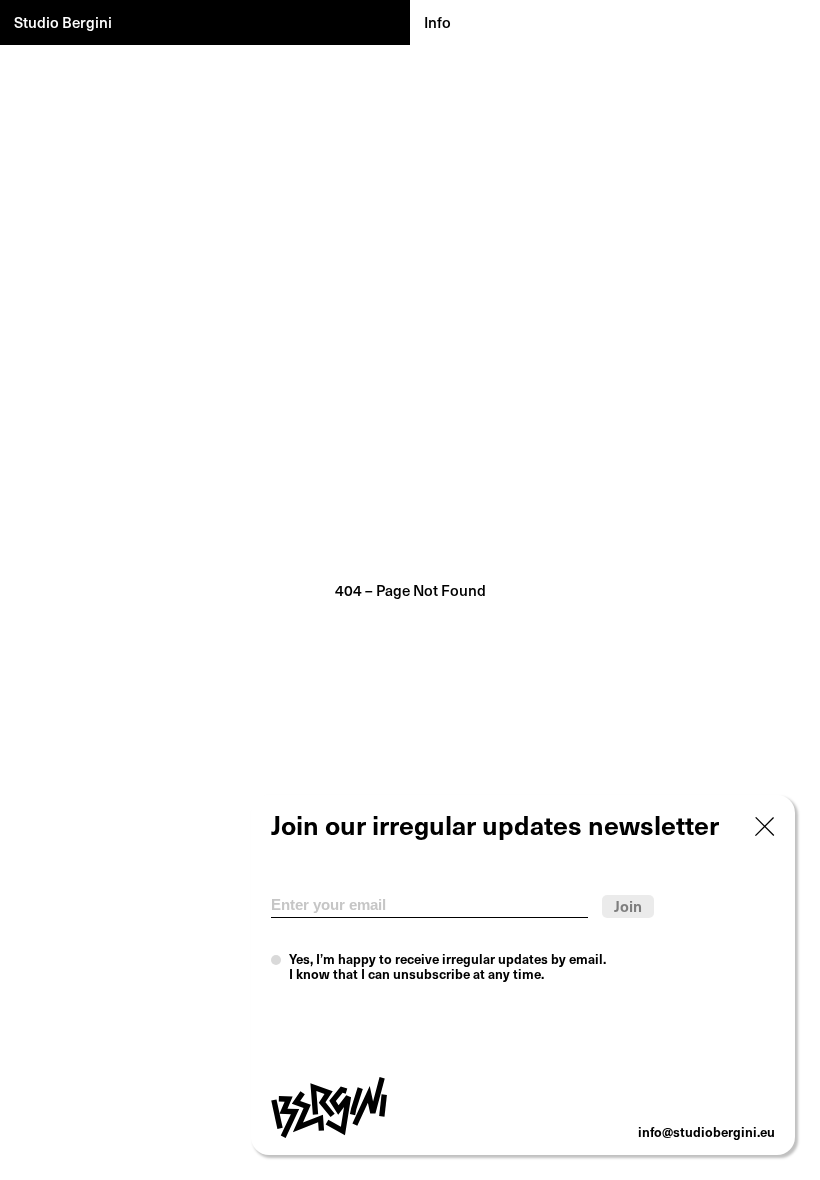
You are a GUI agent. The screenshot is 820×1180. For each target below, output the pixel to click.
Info (437, 21)
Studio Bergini (63, 21)
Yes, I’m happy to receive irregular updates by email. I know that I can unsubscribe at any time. (447, 966)
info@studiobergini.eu (706, 1132)
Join (628, 905)
